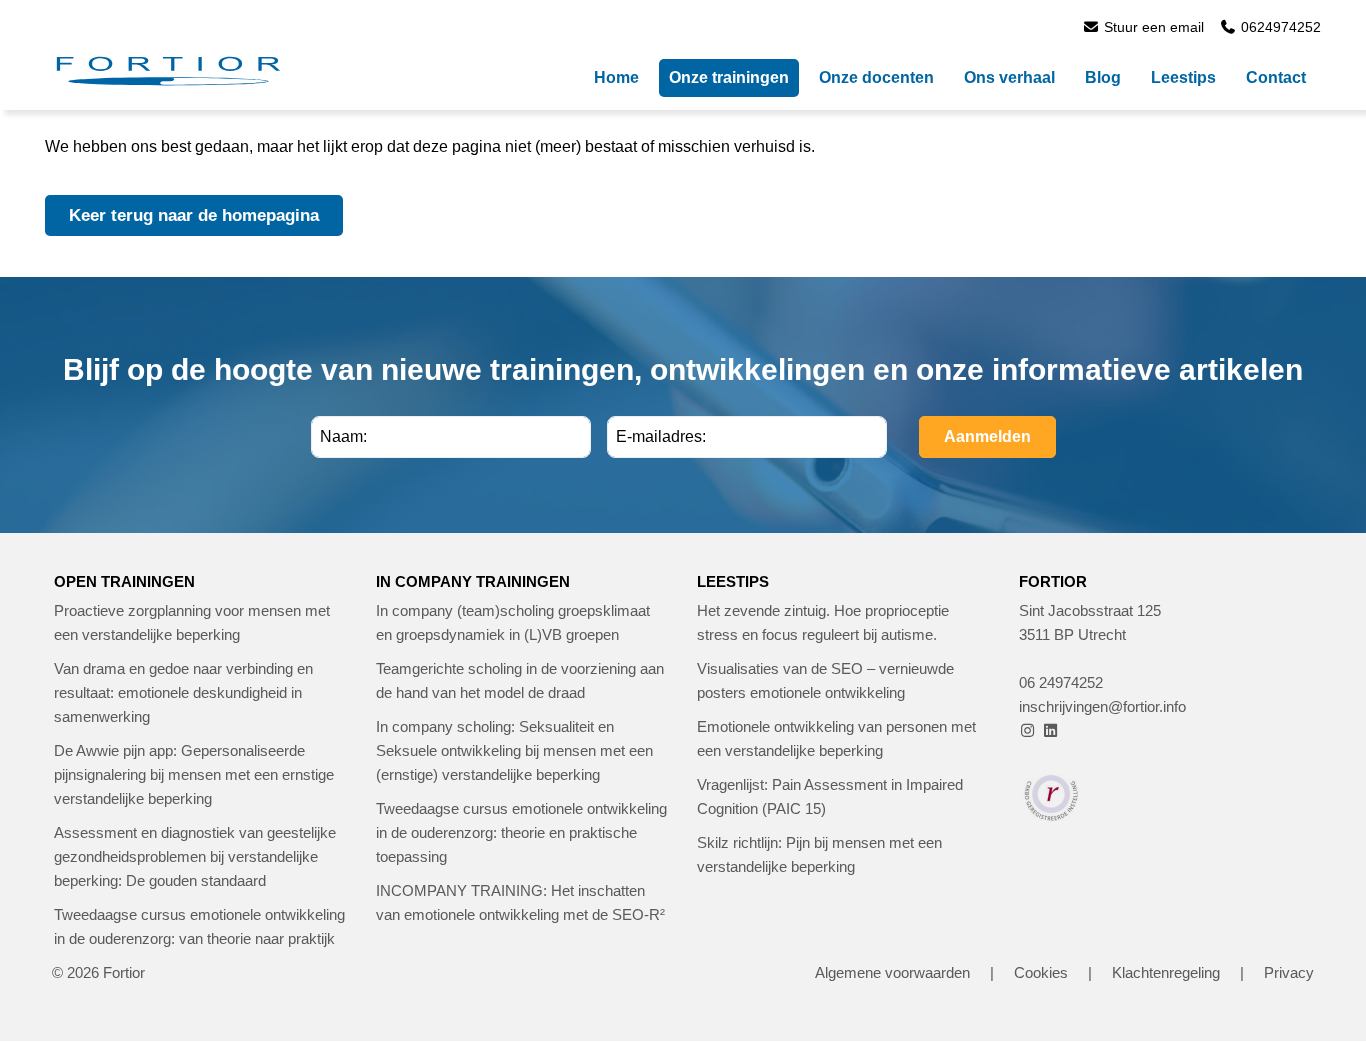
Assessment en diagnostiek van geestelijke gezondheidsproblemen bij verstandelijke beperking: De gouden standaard (195, 856)
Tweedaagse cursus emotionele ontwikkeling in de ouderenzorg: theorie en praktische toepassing (521, 832)
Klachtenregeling (1166, 972)
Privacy (1289, 972)
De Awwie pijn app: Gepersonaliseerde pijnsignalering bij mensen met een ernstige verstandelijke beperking (194, 774)
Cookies (1041, 972)
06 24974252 (1061, 682)
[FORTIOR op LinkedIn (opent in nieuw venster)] (1050, 730)
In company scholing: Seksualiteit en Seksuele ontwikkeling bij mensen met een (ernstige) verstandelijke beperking (514, 750)
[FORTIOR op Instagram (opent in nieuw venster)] (1028, 730)
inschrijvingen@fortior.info (1102, 706)
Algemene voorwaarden (892, 972)
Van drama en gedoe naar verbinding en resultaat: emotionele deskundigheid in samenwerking (183, 692)
